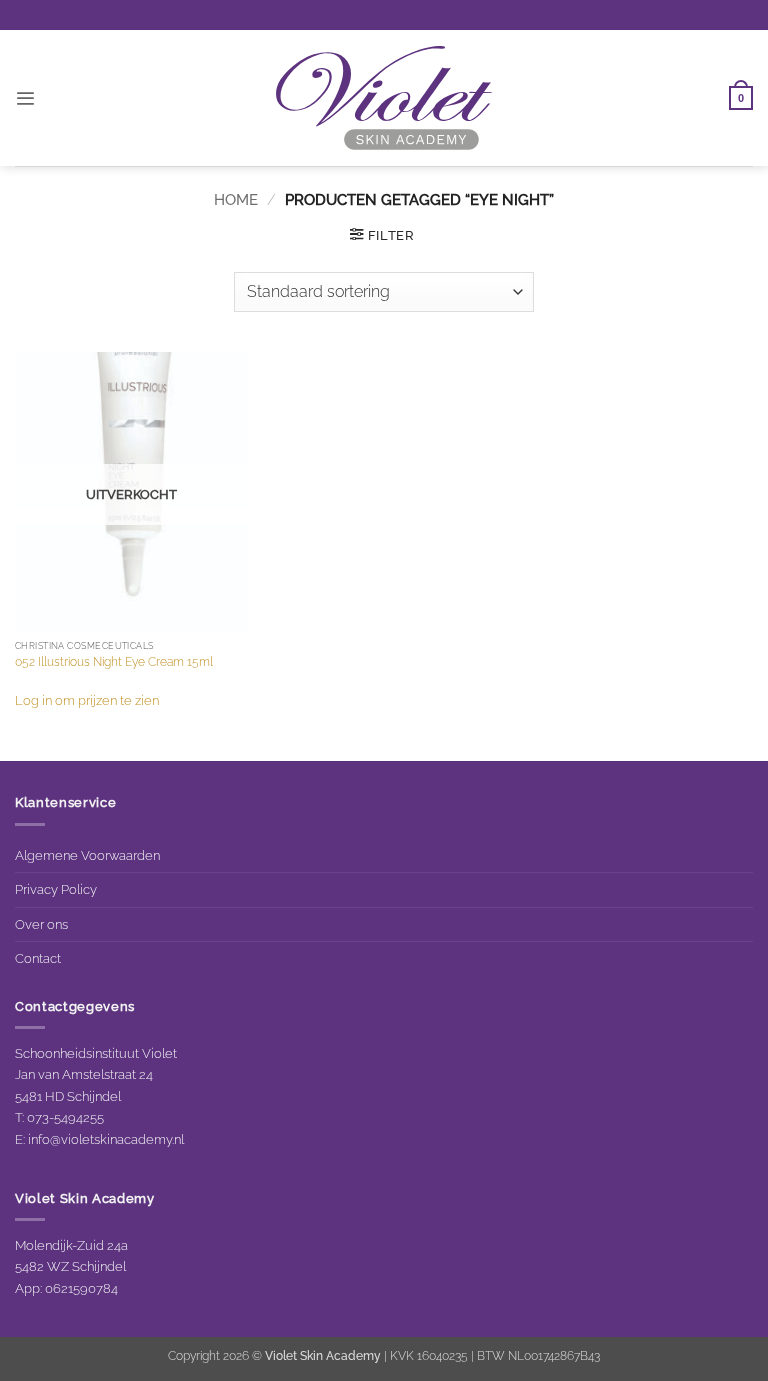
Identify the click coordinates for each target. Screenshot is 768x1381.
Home (236, 199)
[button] (25, 98)
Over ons (41, 924)
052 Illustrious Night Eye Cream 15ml (114, 662)
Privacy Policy (56, 889)
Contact (38, 958)
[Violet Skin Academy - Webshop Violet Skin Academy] (384, 98)
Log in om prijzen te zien (87, 700)
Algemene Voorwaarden (87, 855)
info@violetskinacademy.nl (106, 1139)
